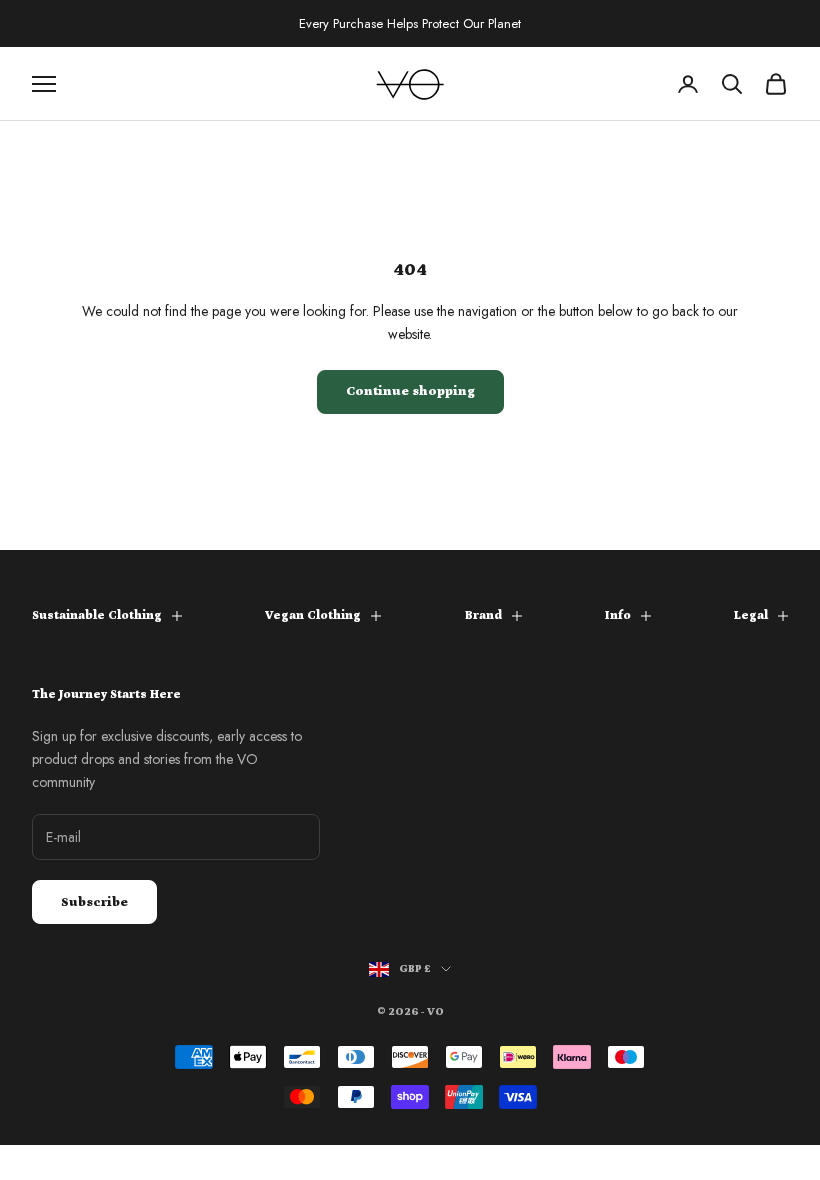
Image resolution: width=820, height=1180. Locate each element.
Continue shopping (410, 391)
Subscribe (94, 902)
